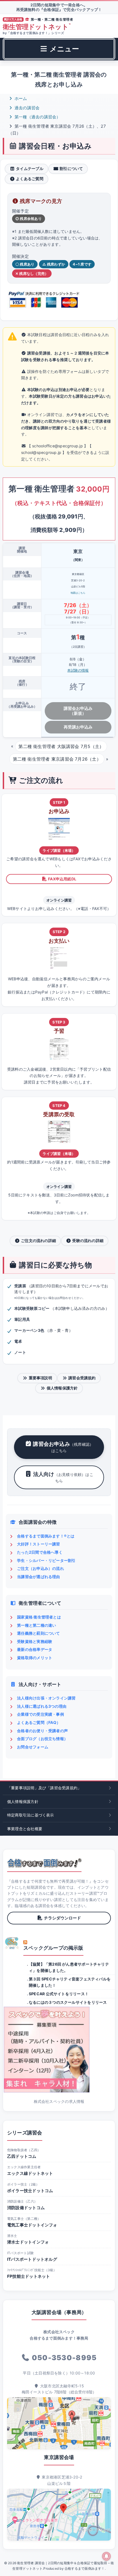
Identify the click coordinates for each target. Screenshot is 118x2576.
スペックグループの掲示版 (53, 1948)
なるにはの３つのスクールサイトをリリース (68, 2002)
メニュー (64, 49)
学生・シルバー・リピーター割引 (46, 1560)
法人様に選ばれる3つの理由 (42, 1706)
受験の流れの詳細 (88, 1240)
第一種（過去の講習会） (37, 117)
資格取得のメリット (35, 1658)
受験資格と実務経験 (35, 1641)
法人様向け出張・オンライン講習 (46, 1698)
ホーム (20, 98)
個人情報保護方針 (62, 1388)
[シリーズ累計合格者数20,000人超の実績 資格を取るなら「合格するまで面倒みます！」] (44, 1863)
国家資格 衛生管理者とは (39, 1617)
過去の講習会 (26, 108)
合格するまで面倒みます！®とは (46, 1536)
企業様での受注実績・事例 (40, 1714)
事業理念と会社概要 (25, 1829)
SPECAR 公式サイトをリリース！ (59, 1994)
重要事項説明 (40, 1378)
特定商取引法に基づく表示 (31, 1815)
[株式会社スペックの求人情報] (59, 2050)
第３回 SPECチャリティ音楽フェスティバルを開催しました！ (70, 1982)
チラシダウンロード (62, 1918)
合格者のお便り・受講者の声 (42, 1731)
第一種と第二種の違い (36, 1625)
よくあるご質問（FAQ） (39, 1722)
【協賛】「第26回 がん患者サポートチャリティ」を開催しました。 (69, 1967)
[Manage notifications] (106, 2556)
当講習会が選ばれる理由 (38, 1577)
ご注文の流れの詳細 (38, 1240)
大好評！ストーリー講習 (38, 1544)
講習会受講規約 (82, 1378)
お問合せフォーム (33, 1747)
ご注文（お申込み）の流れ (40, 1568)
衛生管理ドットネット (37, 27)
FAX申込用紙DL (62, 879)
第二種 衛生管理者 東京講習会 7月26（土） (57, 759)
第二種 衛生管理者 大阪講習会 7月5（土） (61, 746)
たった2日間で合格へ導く (40, 1552)
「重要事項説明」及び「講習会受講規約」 (44, 1788)
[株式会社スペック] (12, 1943)
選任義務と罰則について (38, 1633)
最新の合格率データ (35, 1649)
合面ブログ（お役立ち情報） (42, 1739)
